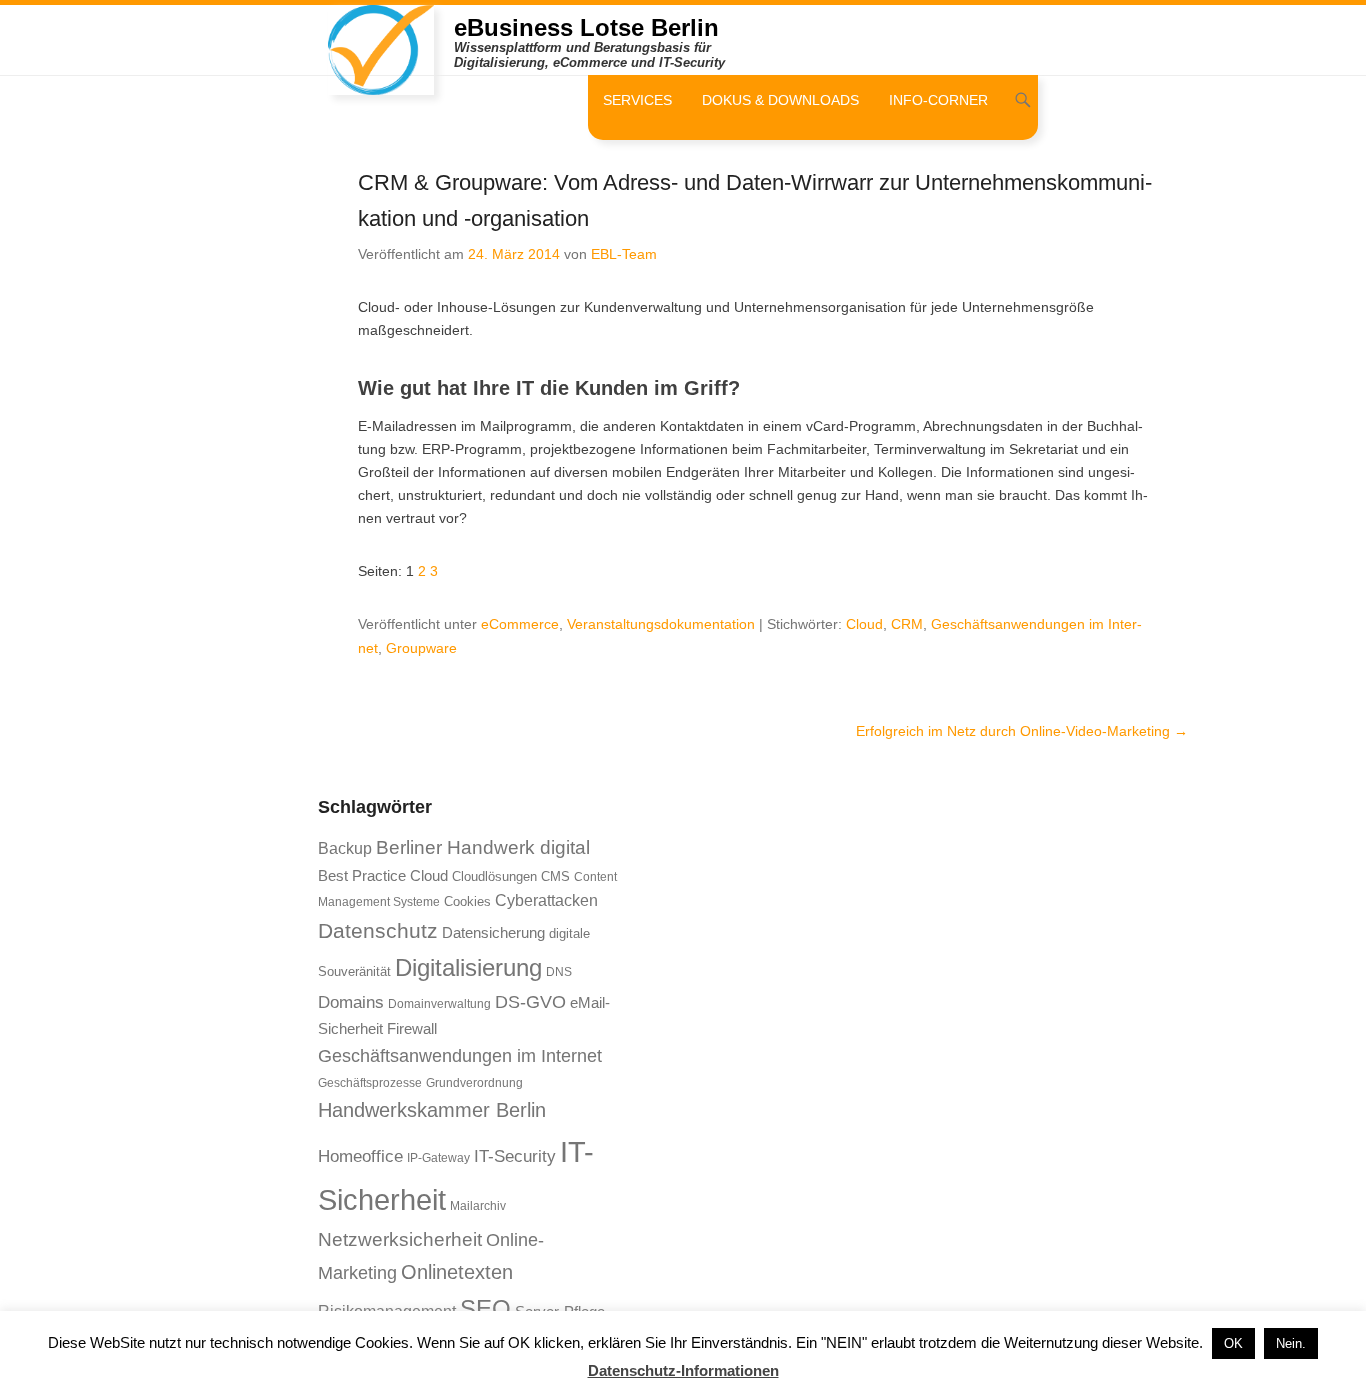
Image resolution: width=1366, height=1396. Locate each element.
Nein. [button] (1291, 1343)
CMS (555, 876)
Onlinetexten (457, 1272)
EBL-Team (624, 254)
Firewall (412, 1029)
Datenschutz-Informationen (683, 1370)
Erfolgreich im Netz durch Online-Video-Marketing (1022, 731)
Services (637, 100)
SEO (485, 1308)
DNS (559, 972)
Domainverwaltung (439, 1004)
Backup (345, 848)
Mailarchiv (478, 1206)
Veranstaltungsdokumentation (661, 624)
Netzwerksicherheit (400, 1239)
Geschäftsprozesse (370, 1083)
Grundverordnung (474, 1083)
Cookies (467, 901)
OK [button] (1233, 1343)
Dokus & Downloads (780, 100)
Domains (351, 1002)
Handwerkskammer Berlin (432, 1110)
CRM (907, 624)
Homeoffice (360, 1156)
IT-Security (515, 1156)
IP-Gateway (438, 1158)
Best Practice (362, 876)
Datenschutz (378, 930)
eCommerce (520, 624)
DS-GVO (530, 1002)
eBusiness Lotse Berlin (586, 27)
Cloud (864, 624)
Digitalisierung (468, 968)
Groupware (421, 648)
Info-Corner (938, 100)
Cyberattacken (546, 900)
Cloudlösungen (494, 876)
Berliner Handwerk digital (483, 847)
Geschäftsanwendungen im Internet (460, 1055)
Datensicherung (493, 933)
